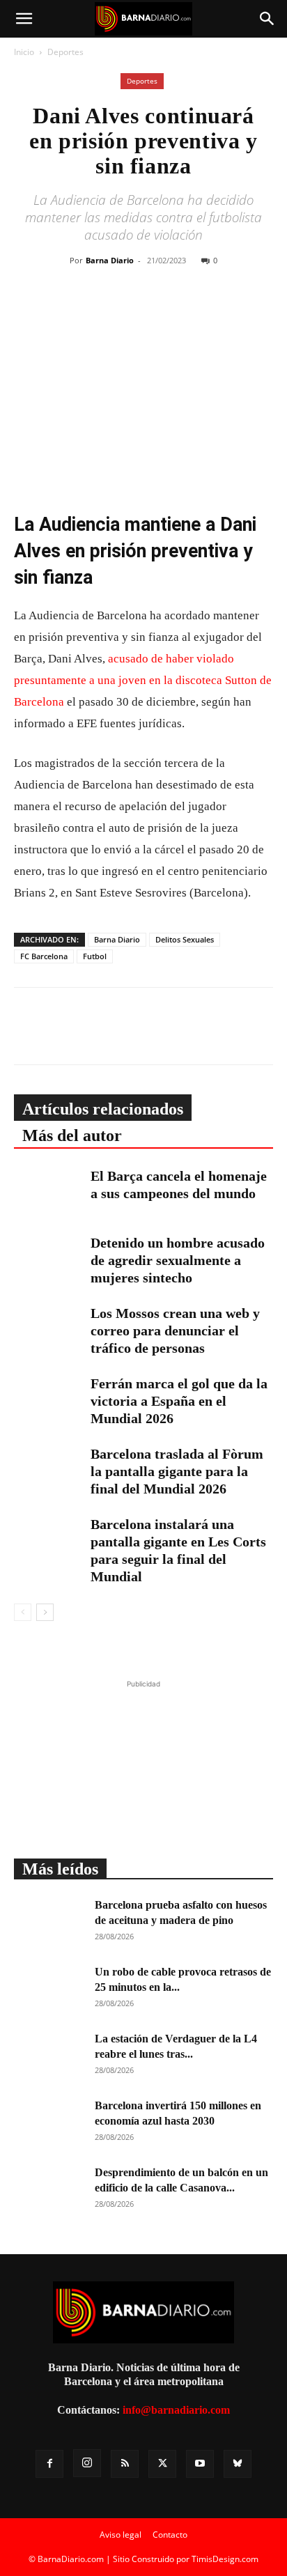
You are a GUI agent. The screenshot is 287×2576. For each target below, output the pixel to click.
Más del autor (72, 1135)
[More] (230, 311)
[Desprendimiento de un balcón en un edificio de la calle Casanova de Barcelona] (49, 2189)
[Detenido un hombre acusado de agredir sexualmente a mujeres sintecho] (49, 1258)
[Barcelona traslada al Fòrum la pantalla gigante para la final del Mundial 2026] (49, 1469)
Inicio (24, 52)
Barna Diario (110, 260)
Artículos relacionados (103, 1109)
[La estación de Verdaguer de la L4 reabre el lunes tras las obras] (49, 2056)
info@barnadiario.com (176, 2410)
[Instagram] (87, 2463)
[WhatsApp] (165, 311)
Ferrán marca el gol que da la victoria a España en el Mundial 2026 (179, 1401)
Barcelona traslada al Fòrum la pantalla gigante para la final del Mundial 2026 (177, 1471)
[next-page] (45, 1612)
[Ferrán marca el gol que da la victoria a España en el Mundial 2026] (49, 1399)
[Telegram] (197, 311)
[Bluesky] (238, 2464)
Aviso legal (121, 2535)
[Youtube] (200, 2464)
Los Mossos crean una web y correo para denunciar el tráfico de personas (175, 1330)
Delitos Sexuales (185, 939)
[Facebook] (101, 311)
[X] (133, 311)
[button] (24, 19)
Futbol (95, 956)
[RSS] (125, 2464)
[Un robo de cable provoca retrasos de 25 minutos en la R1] (49, 1989)
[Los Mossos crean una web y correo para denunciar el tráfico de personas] (49, 1329)
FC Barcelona (44, 956)
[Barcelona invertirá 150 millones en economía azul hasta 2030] (49, 2123)
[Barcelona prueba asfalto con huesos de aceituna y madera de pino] (49, 1922)
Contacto (170, 2535)
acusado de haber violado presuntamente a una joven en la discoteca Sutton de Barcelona (143, 680)
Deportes (65, 52)
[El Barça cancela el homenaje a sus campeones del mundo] (49, 1192)
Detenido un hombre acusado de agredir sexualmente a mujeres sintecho (178, 1260)
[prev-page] (23, 1612)
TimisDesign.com (225, 2559)
